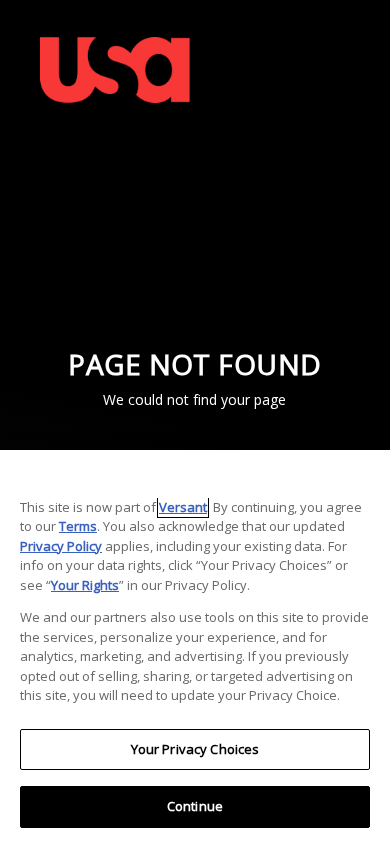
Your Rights (85, 585)
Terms (78, 526)
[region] (195, 647)
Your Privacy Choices (195, 749)
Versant (183, 507)
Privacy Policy (61, 546)
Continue (195, 806)
